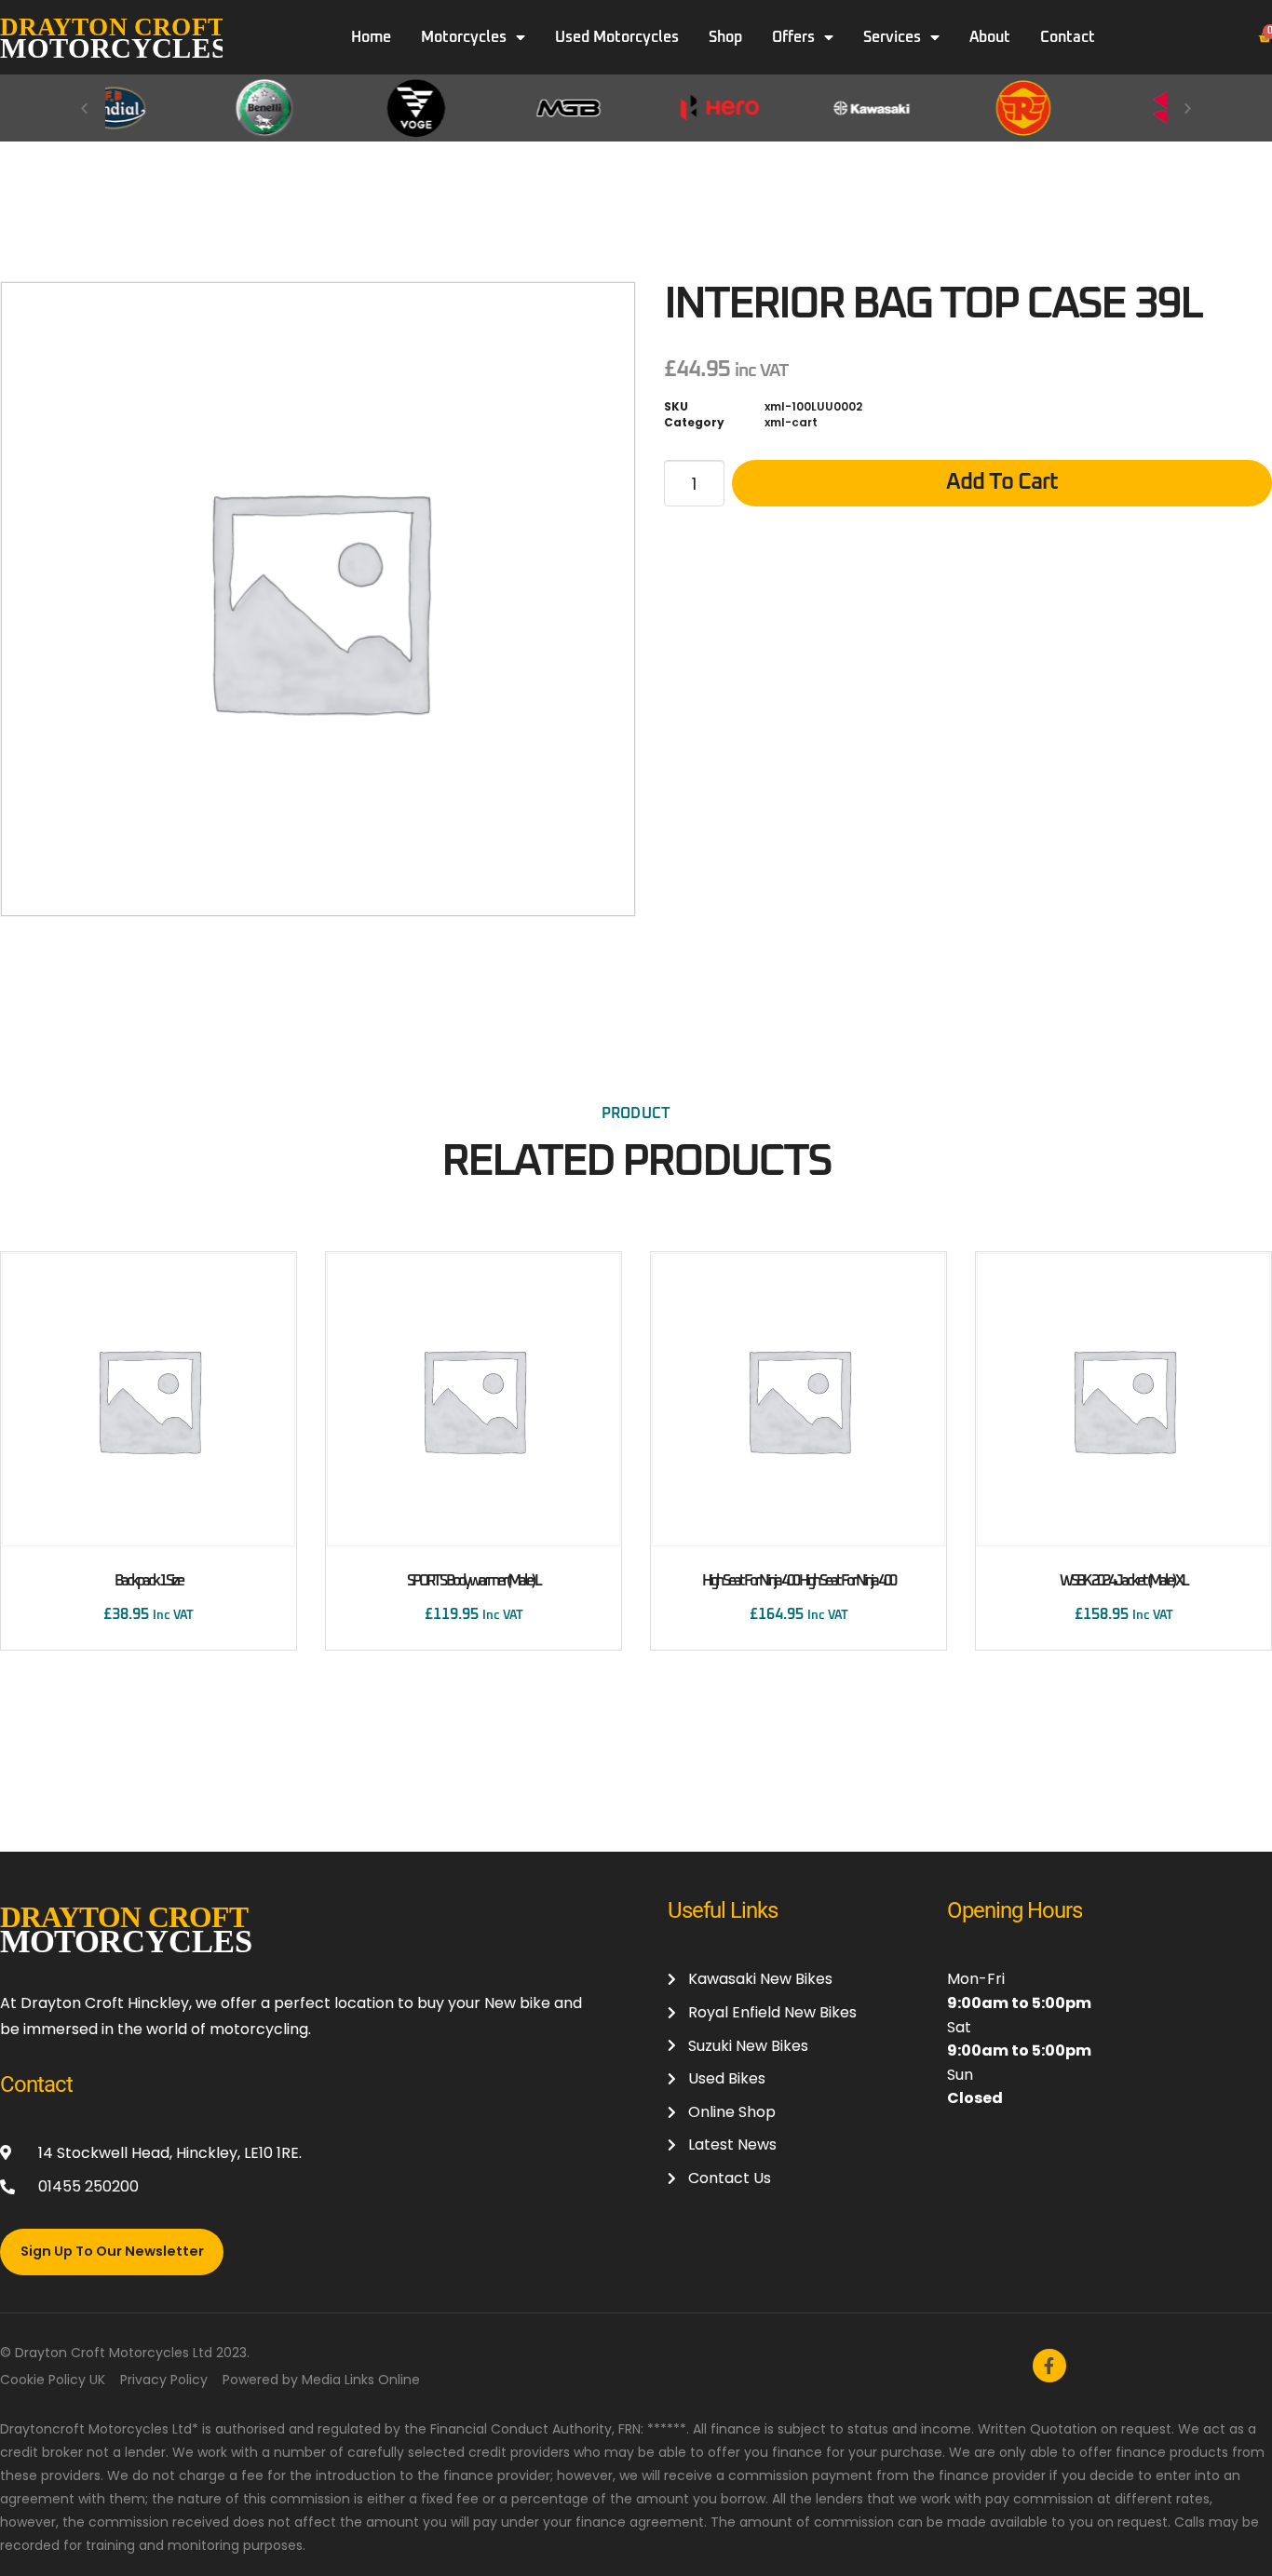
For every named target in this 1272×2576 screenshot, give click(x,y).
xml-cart (791, 422)
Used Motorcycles (617, 37)
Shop (725, 37)
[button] (84, 108)
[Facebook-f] (1049, 2366)
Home (371, 37)
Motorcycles (464, 37)
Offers (793, 37)
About (990, 37)
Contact (1068, 37)
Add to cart (1002, 482)
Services (892, 37)
